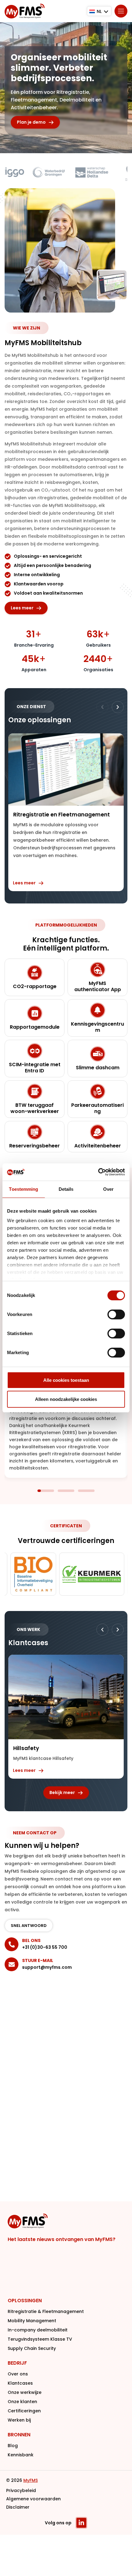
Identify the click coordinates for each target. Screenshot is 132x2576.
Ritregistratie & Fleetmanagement (46, 2311)
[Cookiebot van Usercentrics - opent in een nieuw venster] (98, 1172)
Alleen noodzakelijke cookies (66, 1399)
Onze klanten (22, 2402)
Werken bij (19, 2420)
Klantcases (20, 2383)
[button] (118, 707)
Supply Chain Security (32, 2348)
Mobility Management (32, 2321)
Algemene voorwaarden (33, 2499)
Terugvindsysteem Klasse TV (40, 2339)
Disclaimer (18, 2507)
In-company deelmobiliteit (38, 2330)
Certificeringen (24, 2411)
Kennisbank (21, 2455)
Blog (13, 2446)
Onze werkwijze (25, 2392)
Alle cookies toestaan (66, 1380)
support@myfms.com (47, 1967)
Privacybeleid (21, 2490)
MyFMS (31, 2480)
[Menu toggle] (121, 11)
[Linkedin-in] (81, 2523)
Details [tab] (66, 1189)
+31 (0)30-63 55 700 (45, 1947)
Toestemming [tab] (23, 1189)
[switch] (116, 1314)
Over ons (18, 2374)
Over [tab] (108, 1189)
